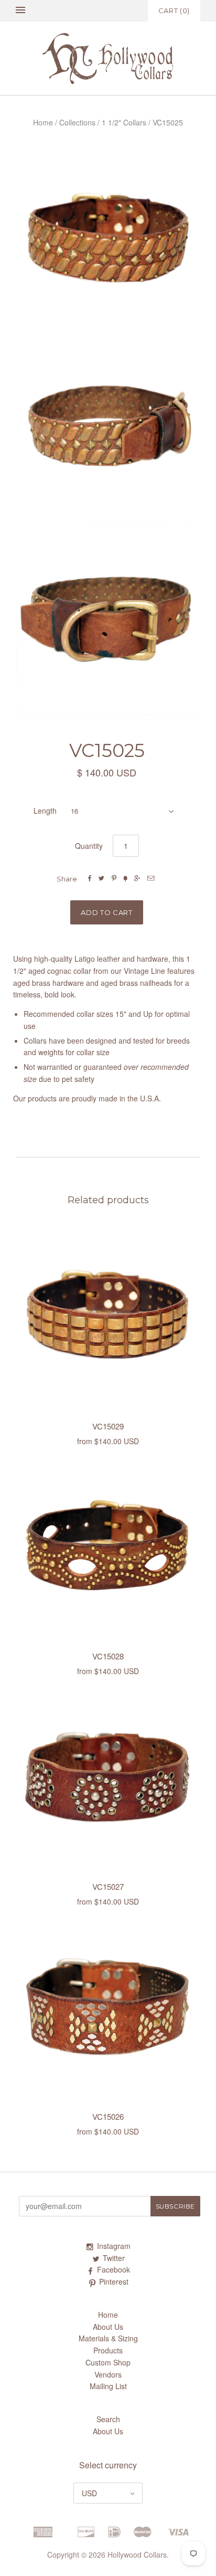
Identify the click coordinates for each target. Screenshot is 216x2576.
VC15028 (108, 1656)
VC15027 (108, 1886)
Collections (77, 122)
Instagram (114, 2246)
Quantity (89, 846)
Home (43, 122)
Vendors (108, 2374)
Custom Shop (108, 2362)
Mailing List (108, 2386)
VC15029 (108, 1426)
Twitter (114, 2258)
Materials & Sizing (108, 2338)
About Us (108, 2327)
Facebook (114, 2269)
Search (108, 2419)
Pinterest (114, 2281)
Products (108, 2350)
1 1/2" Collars (124, 122)
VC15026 (108, 2116)
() (174, 10)
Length (45, 811)
